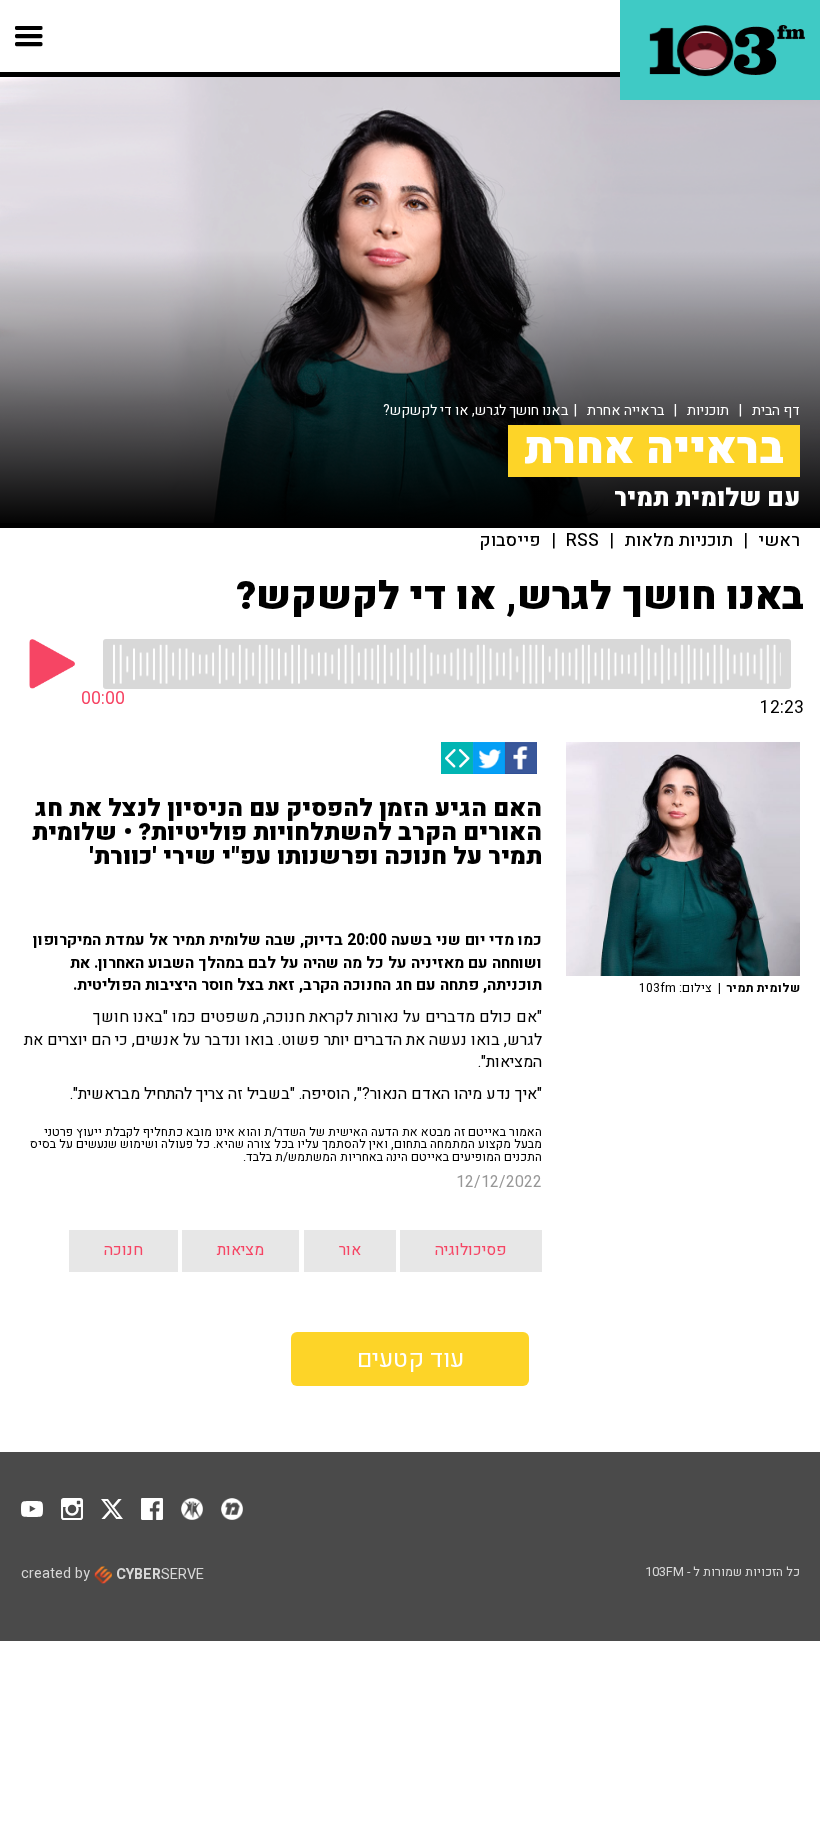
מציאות (240, 1250)
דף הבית (776, 410)
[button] (29, 36)
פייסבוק (510, 541)
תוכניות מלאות (678, 541)
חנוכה (123, 1250)
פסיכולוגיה (471, 1250)
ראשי (779, 541)
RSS (582, 541)
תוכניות (708, 410)
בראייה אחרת (625, 410)
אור (350, 1250)
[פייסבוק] (521, 758)
